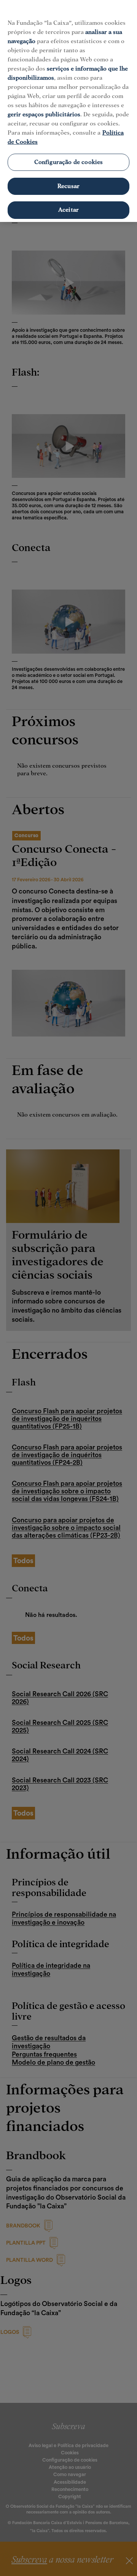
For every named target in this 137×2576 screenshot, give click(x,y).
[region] (68, 111)
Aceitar (68, 210)
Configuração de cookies (69, 162)
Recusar (68, 186)
